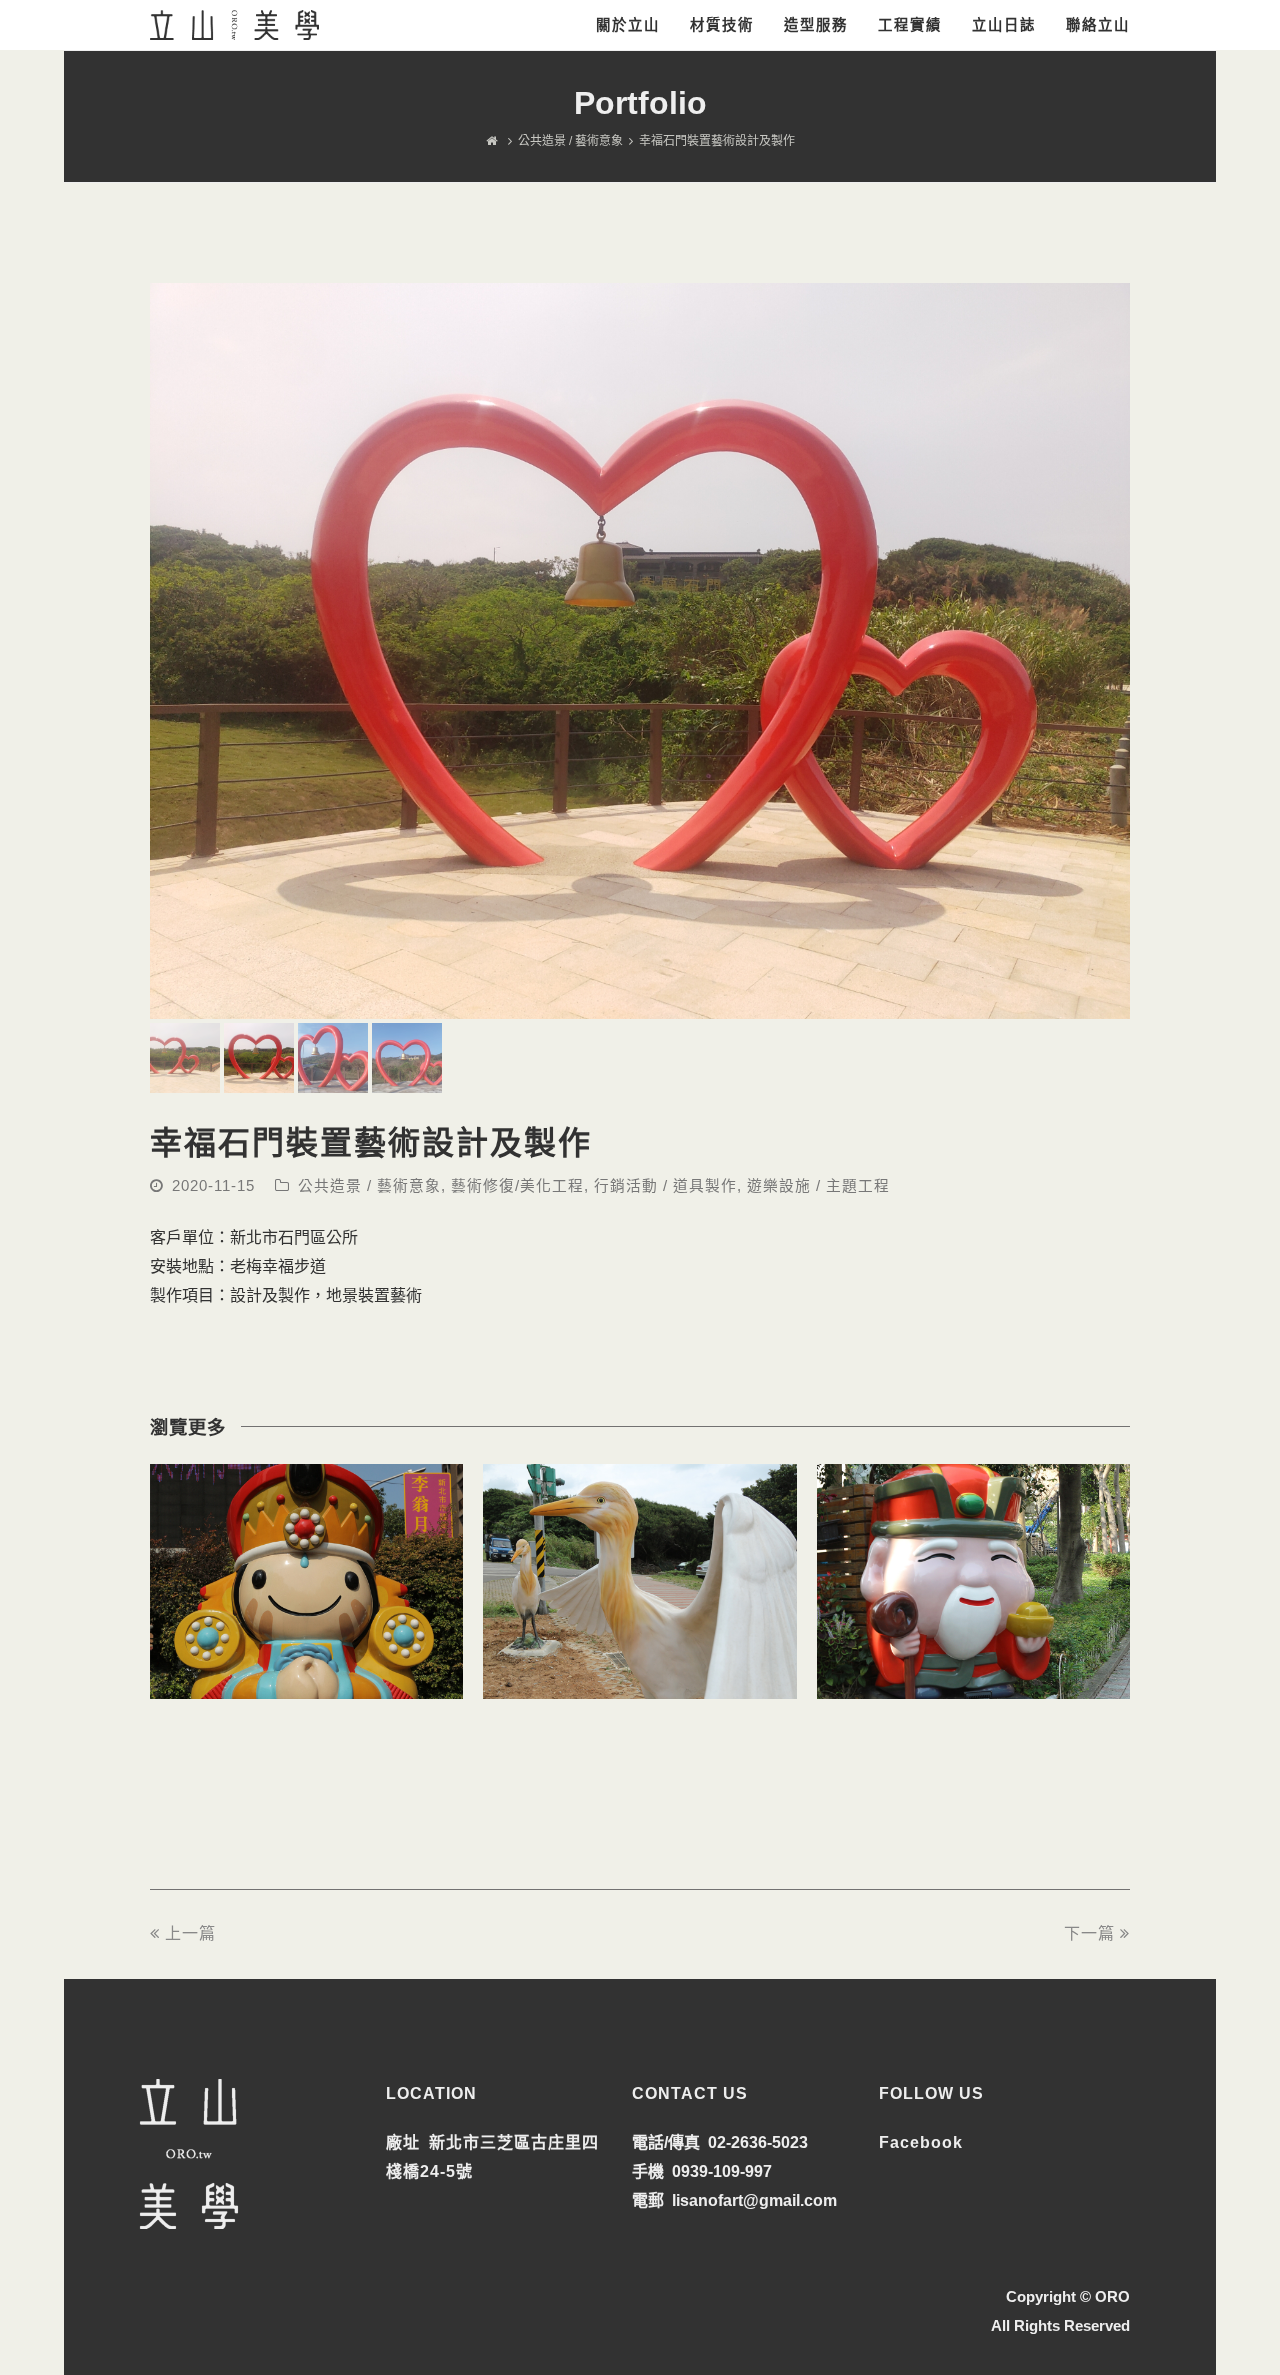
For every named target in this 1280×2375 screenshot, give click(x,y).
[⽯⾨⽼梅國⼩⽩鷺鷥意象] (639, 1683)
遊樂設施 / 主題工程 (818, 1186)
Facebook (921, 2142)
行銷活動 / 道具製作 (665, 1186)
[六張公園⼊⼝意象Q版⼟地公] (973, 1683)
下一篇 (1089, 1933)
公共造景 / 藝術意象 (369, 1186)
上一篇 (190, 1933)
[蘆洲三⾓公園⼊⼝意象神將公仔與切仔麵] (306, 1683)
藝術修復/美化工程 (517, 1186)
